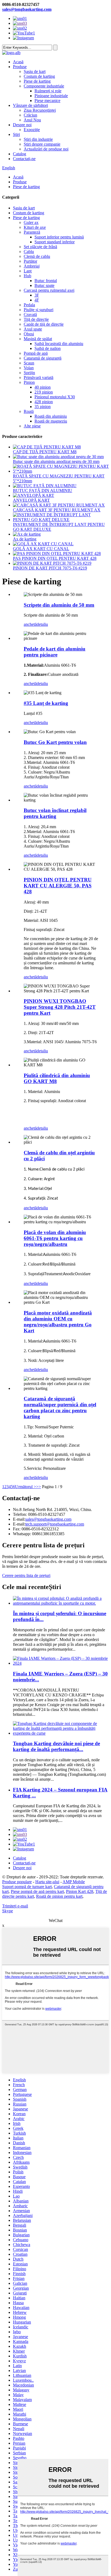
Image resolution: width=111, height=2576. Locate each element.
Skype (8, 1911)
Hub (27, 276)
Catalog (20, 154)
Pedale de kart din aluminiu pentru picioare (55, 652)
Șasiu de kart (35, 71)
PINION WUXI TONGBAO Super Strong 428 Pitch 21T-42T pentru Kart (60, 1007)
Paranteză (32, 232)
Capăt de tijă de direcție (44, 324)
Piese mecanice (47, 101)
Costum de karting (39, 76)
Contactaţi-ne (24, 159)
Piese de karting (37, 81)
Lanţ (28, 271)
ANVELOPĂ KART (31, 500)
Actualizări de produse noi (46, 149)
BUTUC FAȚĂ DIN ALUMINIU (43, 491)
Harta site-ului (47, 1882)
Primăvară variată (39, 377)
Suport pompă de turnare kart (27, 1887)
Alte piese (32, 426)
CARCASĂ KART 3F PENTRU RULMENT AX (57, 510)
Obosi (29, 334)
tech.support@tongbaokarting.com (55, 1524)
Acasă (18, 62)
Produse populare (17, 1882)
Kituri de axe (35, 227)
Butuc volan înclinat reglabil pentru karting (55, 813)
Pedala (29, 305)
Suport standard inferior (55, 242)
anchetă (30, 624)
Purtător (30, 261)
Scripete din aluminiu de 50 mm (59, 605)
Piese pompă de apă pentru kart (37, 1891)
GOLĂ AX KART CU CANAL (41, 549)
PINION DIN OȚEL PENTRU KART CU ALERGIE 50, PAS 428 (58, 886)
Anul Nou (32, 120)
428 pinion (44, 402)
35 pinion (43, 407)
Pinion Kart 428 (80, 1891)
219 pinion (44, 392)
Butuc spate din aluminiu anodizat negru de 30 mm (56, 461)
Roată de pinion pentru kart (59, 1896)
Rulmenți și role (48, 91)
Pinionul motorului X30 (55, 397)
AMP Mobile (74, 1882)
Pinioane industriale (51, 96)
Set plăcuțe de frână (40, 247)
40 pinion (43, 387)
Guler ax (31, 222)
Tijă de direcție (36, 319)
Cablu (29, 252)
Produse (20, 67)
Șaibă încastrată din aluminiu (59, 344)
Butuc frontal (46, 281)
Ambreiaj (32, 266)
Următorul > (26, 1487)
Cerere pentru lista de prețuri (26, 1575)
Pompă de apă (36, 353)
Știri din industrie (38, 139)
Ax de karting (25, 539)
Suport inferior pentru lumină (59, 237)
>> (39, 1487)
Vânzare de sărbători (30, 105)
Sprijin (29, 373)
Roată (29, 411)
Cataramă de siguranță (43, 358)
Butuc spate (44, 285)
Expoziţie (32, 130)
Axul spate (33, 329)
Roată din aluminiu (51, 416)
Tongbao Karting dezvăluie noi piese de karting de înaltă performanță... (56, 1746)
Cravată (30, 314)
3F (37, 295)
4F (37, 300)
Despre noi (22, 125)
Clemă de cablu (37, 256)
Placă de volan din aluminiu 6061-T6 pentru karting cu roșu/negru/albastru (55, 1238)
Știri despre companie (42, 144)
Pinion (29, 382)
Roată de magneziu (51, 421)
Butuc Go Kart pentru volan (55, 742)
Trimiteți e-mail (15, 1906)
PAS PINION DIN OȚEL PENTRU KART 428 (55, 558)
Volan (29, 368)
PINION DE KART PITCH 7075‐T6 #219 (50, 568)
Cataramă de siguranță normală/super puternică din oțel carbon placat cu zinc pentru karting (60, 1408)
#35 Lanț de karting (46, 703)
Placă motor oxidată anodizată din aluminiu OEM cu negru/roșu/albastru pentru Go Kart (58, 1322)
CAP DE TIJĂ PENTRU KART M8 (45, 452)
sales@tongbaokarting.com (27, 9)
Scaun (29, 363)
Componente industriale (44, 86)
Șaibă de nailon (48, 348)
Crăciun (30, 115)
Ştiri (16, 134)
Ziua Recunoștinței (40, 110)
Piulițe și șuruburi (39, 310)
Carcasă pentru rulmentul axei (49, 290)
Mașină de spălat (38, 339)
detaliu (42, 624)
